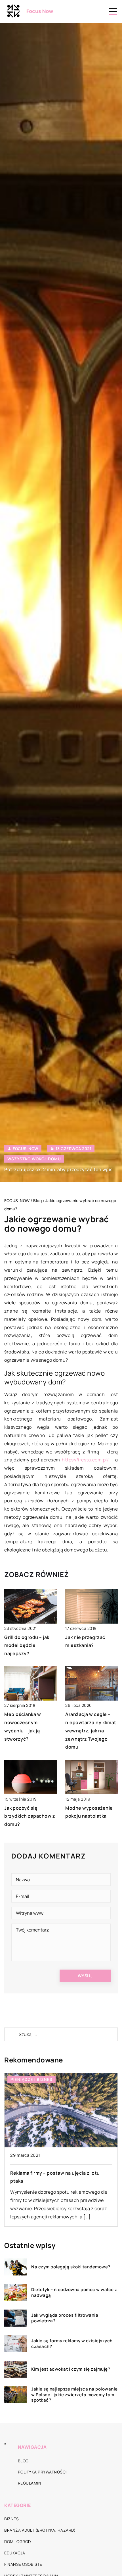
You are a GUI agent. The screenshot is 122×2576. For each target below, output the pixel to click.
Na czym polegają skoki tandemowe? (71, 2267)
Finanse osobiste (23, 2564)
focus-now (26, 1149)
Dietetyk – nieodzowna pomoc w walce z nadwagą (74, 2292)
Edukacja (15, 2553)
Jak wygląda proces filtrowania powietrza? (65, 2318)
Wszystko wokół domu (34, 1159)
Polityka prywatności (42, 2472)
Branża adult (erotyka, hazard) (40, 2530)
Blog (23, 2461)
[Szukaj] (11, 2034)
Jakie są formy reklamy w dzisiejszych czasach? (72, 2344)
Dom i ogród (18, 2541)
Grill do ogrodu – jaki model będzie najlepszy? (27, 1645)
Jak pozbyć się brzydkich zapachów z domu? (30, 1816)
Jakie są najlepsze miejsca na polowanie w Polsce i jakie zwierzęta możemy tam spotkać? (74, 2395)
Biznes (11, 2519)
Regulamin (30, 2483)
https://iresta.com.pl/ (85, 1460)
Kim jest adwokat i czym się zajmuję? (71, 2369)
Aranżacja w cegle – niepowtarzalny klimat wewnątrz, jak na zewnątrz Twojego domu (91, 1731)
